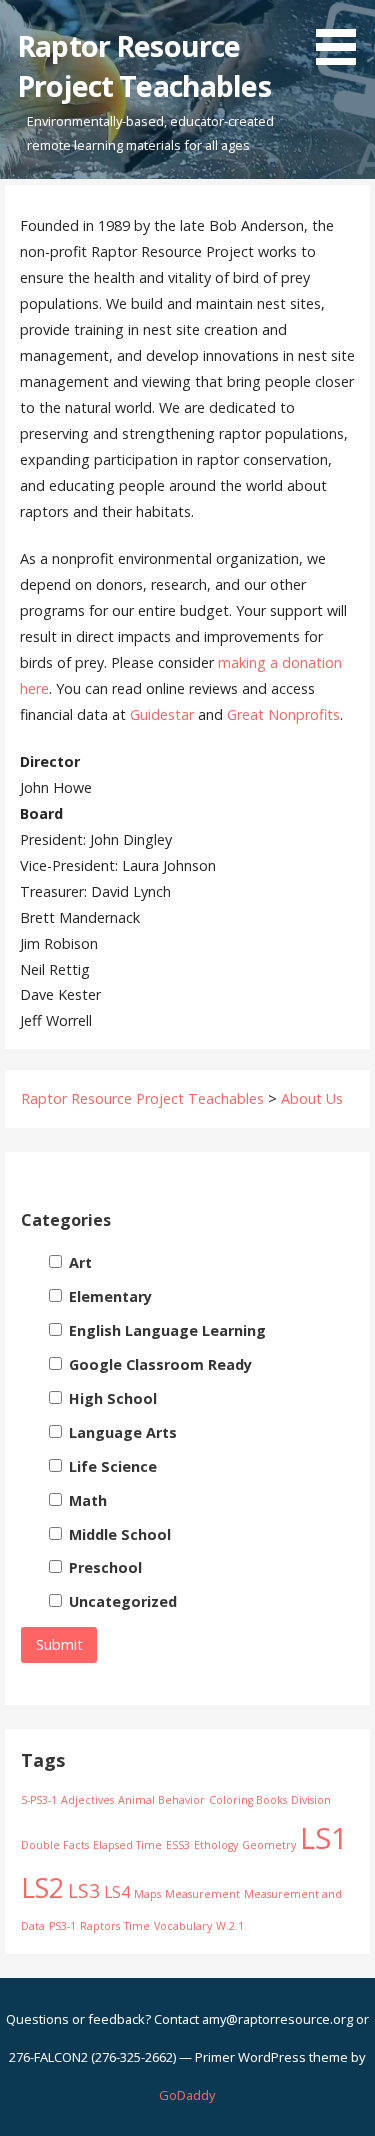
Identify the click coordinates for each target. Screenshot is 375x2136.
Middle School (118, 1534)
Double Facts (55, 1845)
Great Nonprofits (283, 714)
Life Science (111, 1466)
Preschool (103, 1567)
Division (311, 1800)
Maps (147, 1894)
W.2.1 (230, 1926)
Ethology (216, 1845)
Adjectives (87, 1800)
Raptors (100, 1926)
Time (137, 1926)
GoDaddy (187, 2095)
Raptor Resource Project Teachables (143, 65)
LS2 (42, 1888)
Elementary (108, 1296)
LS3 (84, 1890)
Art (78, 1262)
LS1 (324, 1838)
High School (111, 1398)
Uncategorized (121, 1601)
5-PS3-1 (39, 1800)
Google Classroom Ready (158, 1364)
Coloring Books (248, 1800)
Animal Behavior (161, 1800)
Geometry (269, 1845)
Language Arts (121, 1432)
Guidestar (162, 714)
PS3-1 (62, 1926)
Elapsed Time (127, 1845)
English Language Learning (165, 1330)
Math (86, 1500)
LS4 (117, 1892)
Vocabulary (183, 1926)
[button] (343, 36)
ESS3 (178, 1845)
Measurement (202, 1894)
